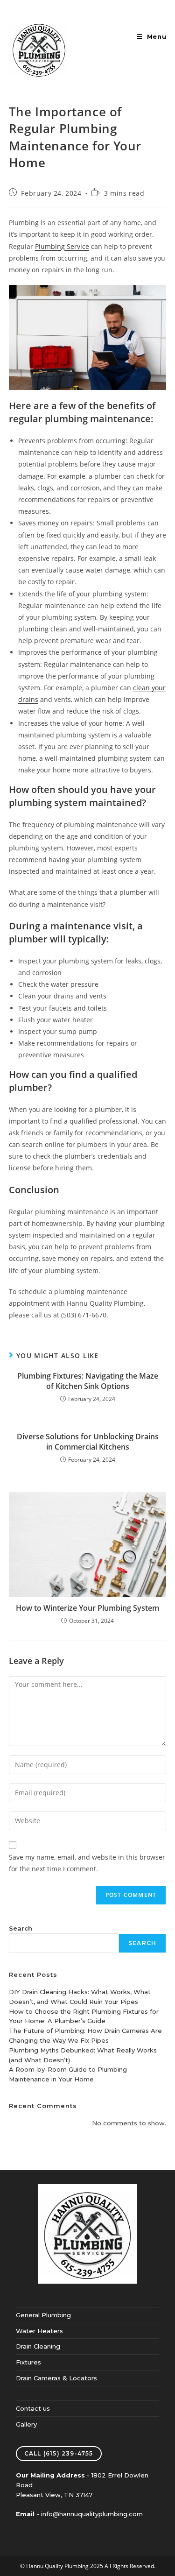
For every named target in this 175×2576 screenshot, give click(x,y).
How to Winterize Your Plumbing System (87, 1608)
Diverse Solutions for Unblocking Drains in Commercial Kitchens (88, 1442)
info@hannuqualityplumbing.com (92, 2514)
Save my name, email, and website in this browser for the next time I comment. (87, 1863)
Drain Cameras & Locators (56, 2378)
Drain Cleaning (38, 2346)
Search (21, 1928)
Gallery (26, 2424)
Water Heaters (39, 2331)
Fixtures (28, 2362)
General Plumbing (43, 2315)
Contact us (33, 2408)
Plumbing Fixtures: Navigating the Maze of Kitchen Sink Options (88, 1381)
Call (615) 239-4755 (59, 2453)
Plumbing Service (62, 246)
